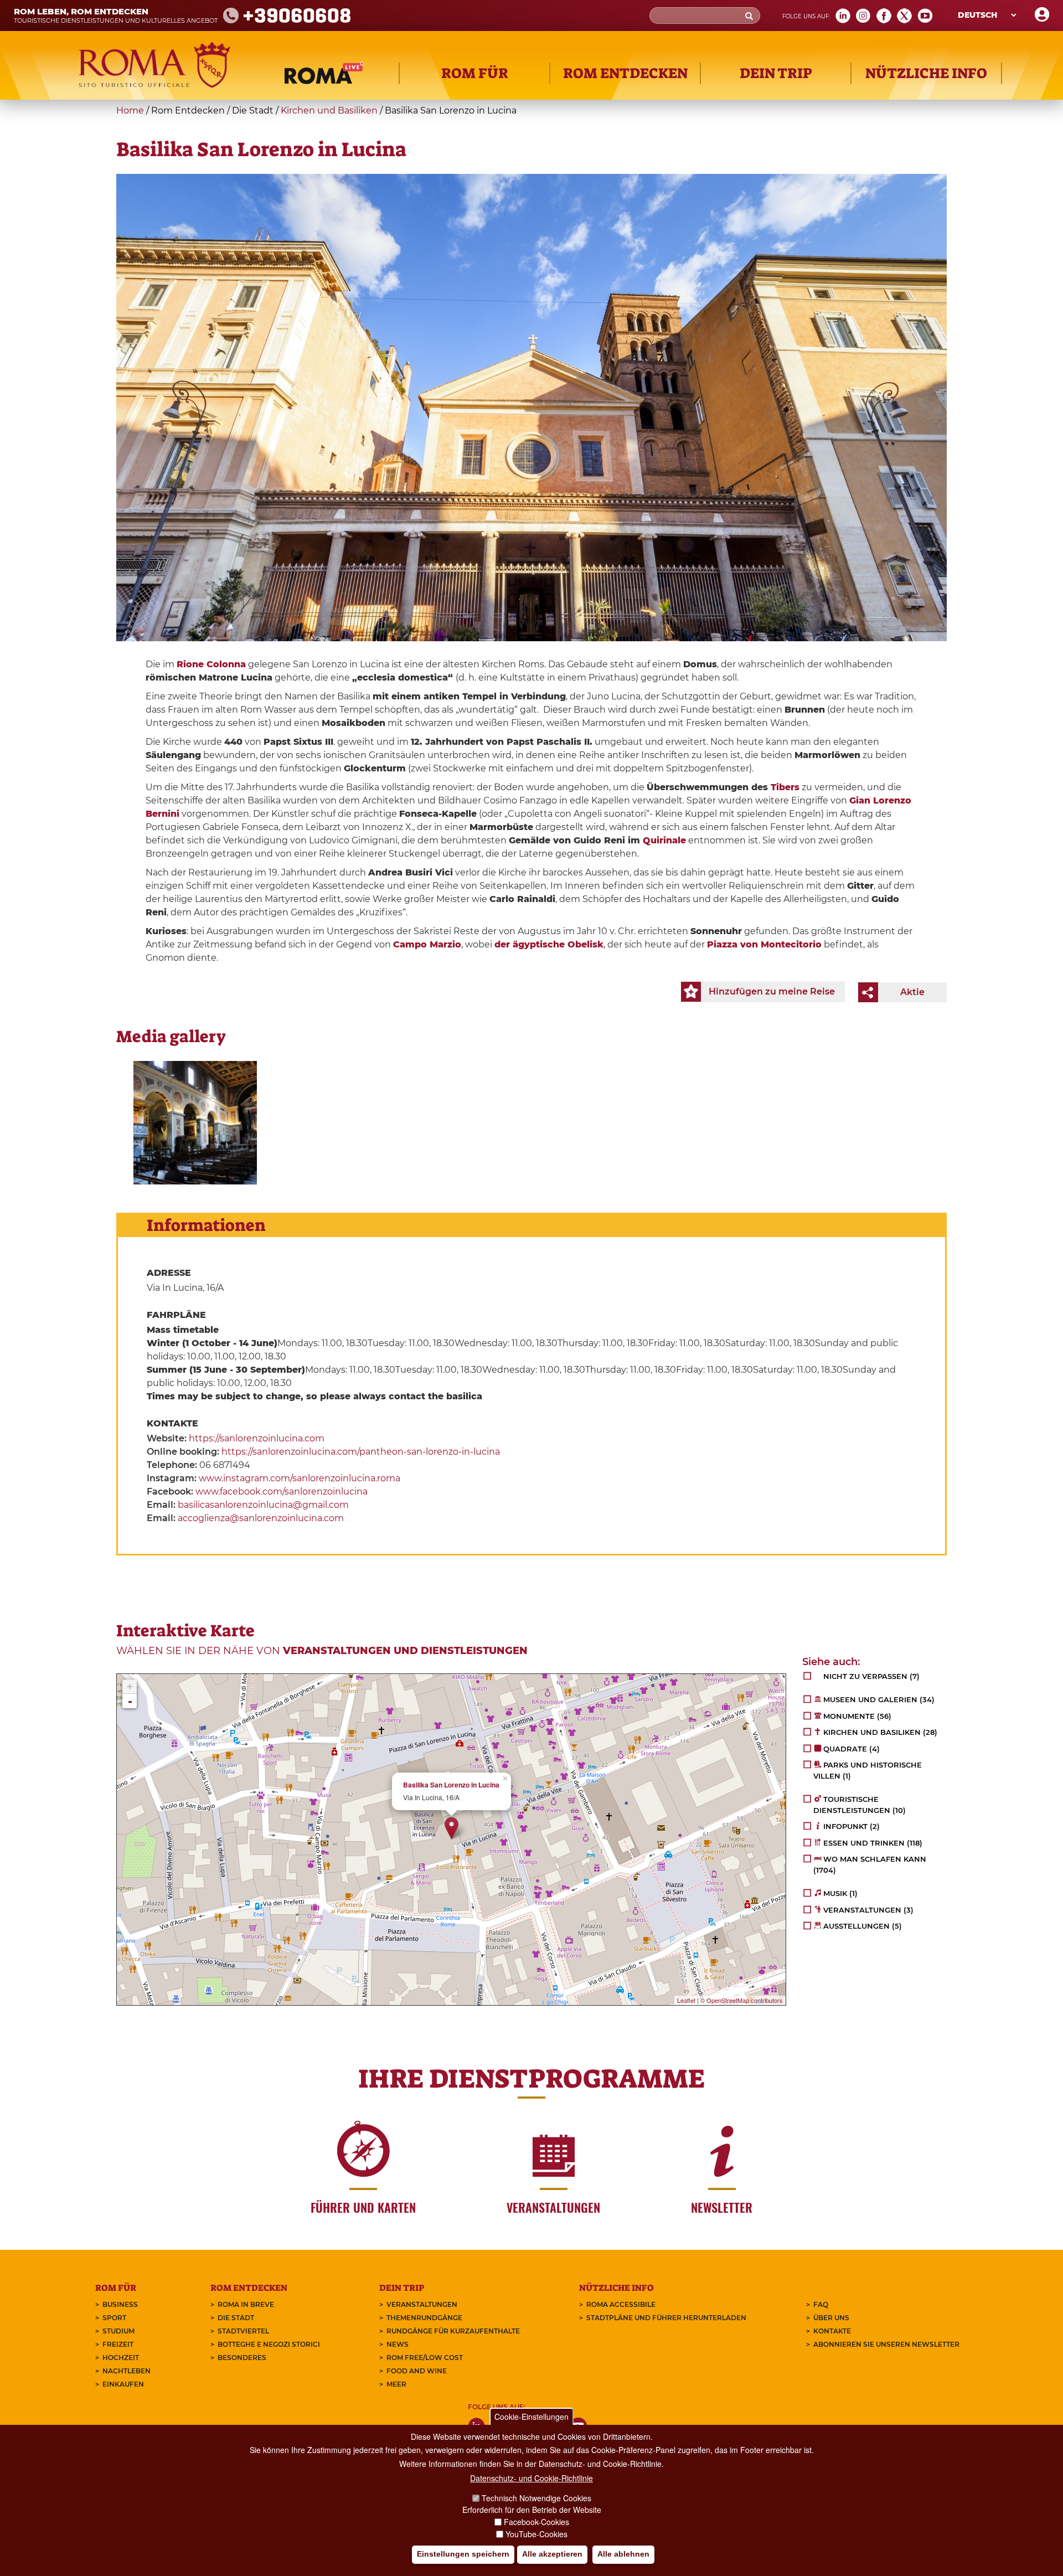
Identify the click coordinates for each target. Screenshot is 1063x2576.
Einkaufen (123, 2384)
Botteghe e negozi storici (269, 2344)
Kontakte (832, 2331)
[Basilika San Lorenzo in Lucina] (195, 1123)
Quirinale (664, 840)
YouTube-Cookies (536, 2534)
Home (130, 110)
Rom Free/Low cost (425, 2358)
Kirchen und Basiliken (329, 110)
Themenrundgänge (424, 2318)
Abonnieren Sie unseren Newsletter (886, 2344)
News (398, 2344)
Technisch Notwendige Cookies (536, 2498)
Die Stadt (236, 2318)
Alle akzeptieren (552, 2554)
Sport (114, 2318)
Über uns (831, 2318)
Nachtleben (127, 2371)
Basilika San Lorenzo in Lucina (451, 1785)
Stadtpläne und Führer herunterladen (666, 2318)
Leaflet (686, 2000)
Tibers (785, 787)
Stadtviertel (243, 2331)
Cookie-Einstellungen (531, 2417)
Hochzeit (121, 2358)
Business (120, 2304)
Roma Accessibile (621, 2304)
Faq (821, 2304)
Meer (396, 2384)
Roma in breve (246, 2304)
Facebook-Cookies (536, 2522)
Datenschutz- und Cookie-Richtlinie (531, 2478)
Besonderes (242, 2358)
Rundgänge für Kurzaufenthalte (453, 2331)
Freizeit (118, 2344)
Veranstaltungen (422, 2304)
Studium (118, 2331)
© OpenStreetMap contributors (742, 2000)
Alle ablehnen (623, 2554)
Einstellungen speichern (463, 2554)
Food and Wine (417, 2371)
